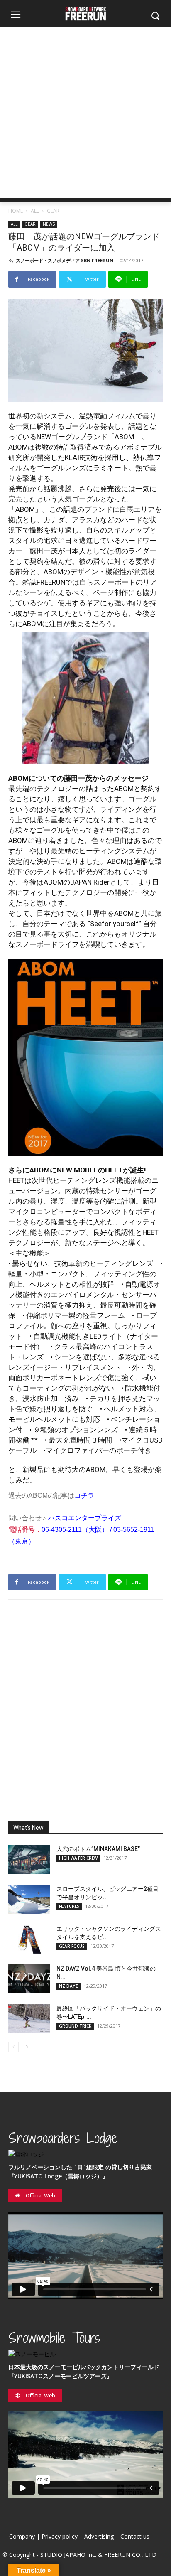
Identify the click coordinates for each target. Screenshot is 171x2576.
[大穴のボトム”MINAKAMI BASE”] (29, 1859)
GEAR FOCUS (72, 1946)
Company (22, 2536)
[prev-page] (13, 2047)
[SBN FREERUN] (85, 14)
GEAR (53, 211)
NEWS (49, 224)
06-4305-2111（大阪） (75, 1530)
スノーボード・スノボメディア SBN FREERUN (65, 260)
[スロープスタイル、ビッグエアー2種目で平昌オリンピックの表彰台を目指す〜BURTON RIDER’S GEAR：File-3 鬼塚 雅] (29, 1899)
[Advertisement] (85, 113)
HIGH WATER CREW (78, 1858)
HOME (16, 211)
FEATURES (69, 1906)
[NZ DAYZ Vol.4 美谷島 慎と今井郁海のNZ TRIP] (29, 1979)
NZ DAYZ (68, 1986)
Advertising (99, 2536)
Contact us (135, 2536)
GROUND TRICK (75, 2026)
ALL (35, 211)
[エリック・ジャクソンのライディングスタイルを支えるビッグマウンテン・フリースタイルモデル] (29, 1939)
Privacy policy (60, 2536)
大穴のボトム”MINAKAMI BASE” (98, 1849)
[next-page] (27, 2047)
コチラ (84, 1496)
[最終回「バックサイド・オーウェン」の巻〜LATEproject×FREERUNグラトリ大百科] (29, 2019)
